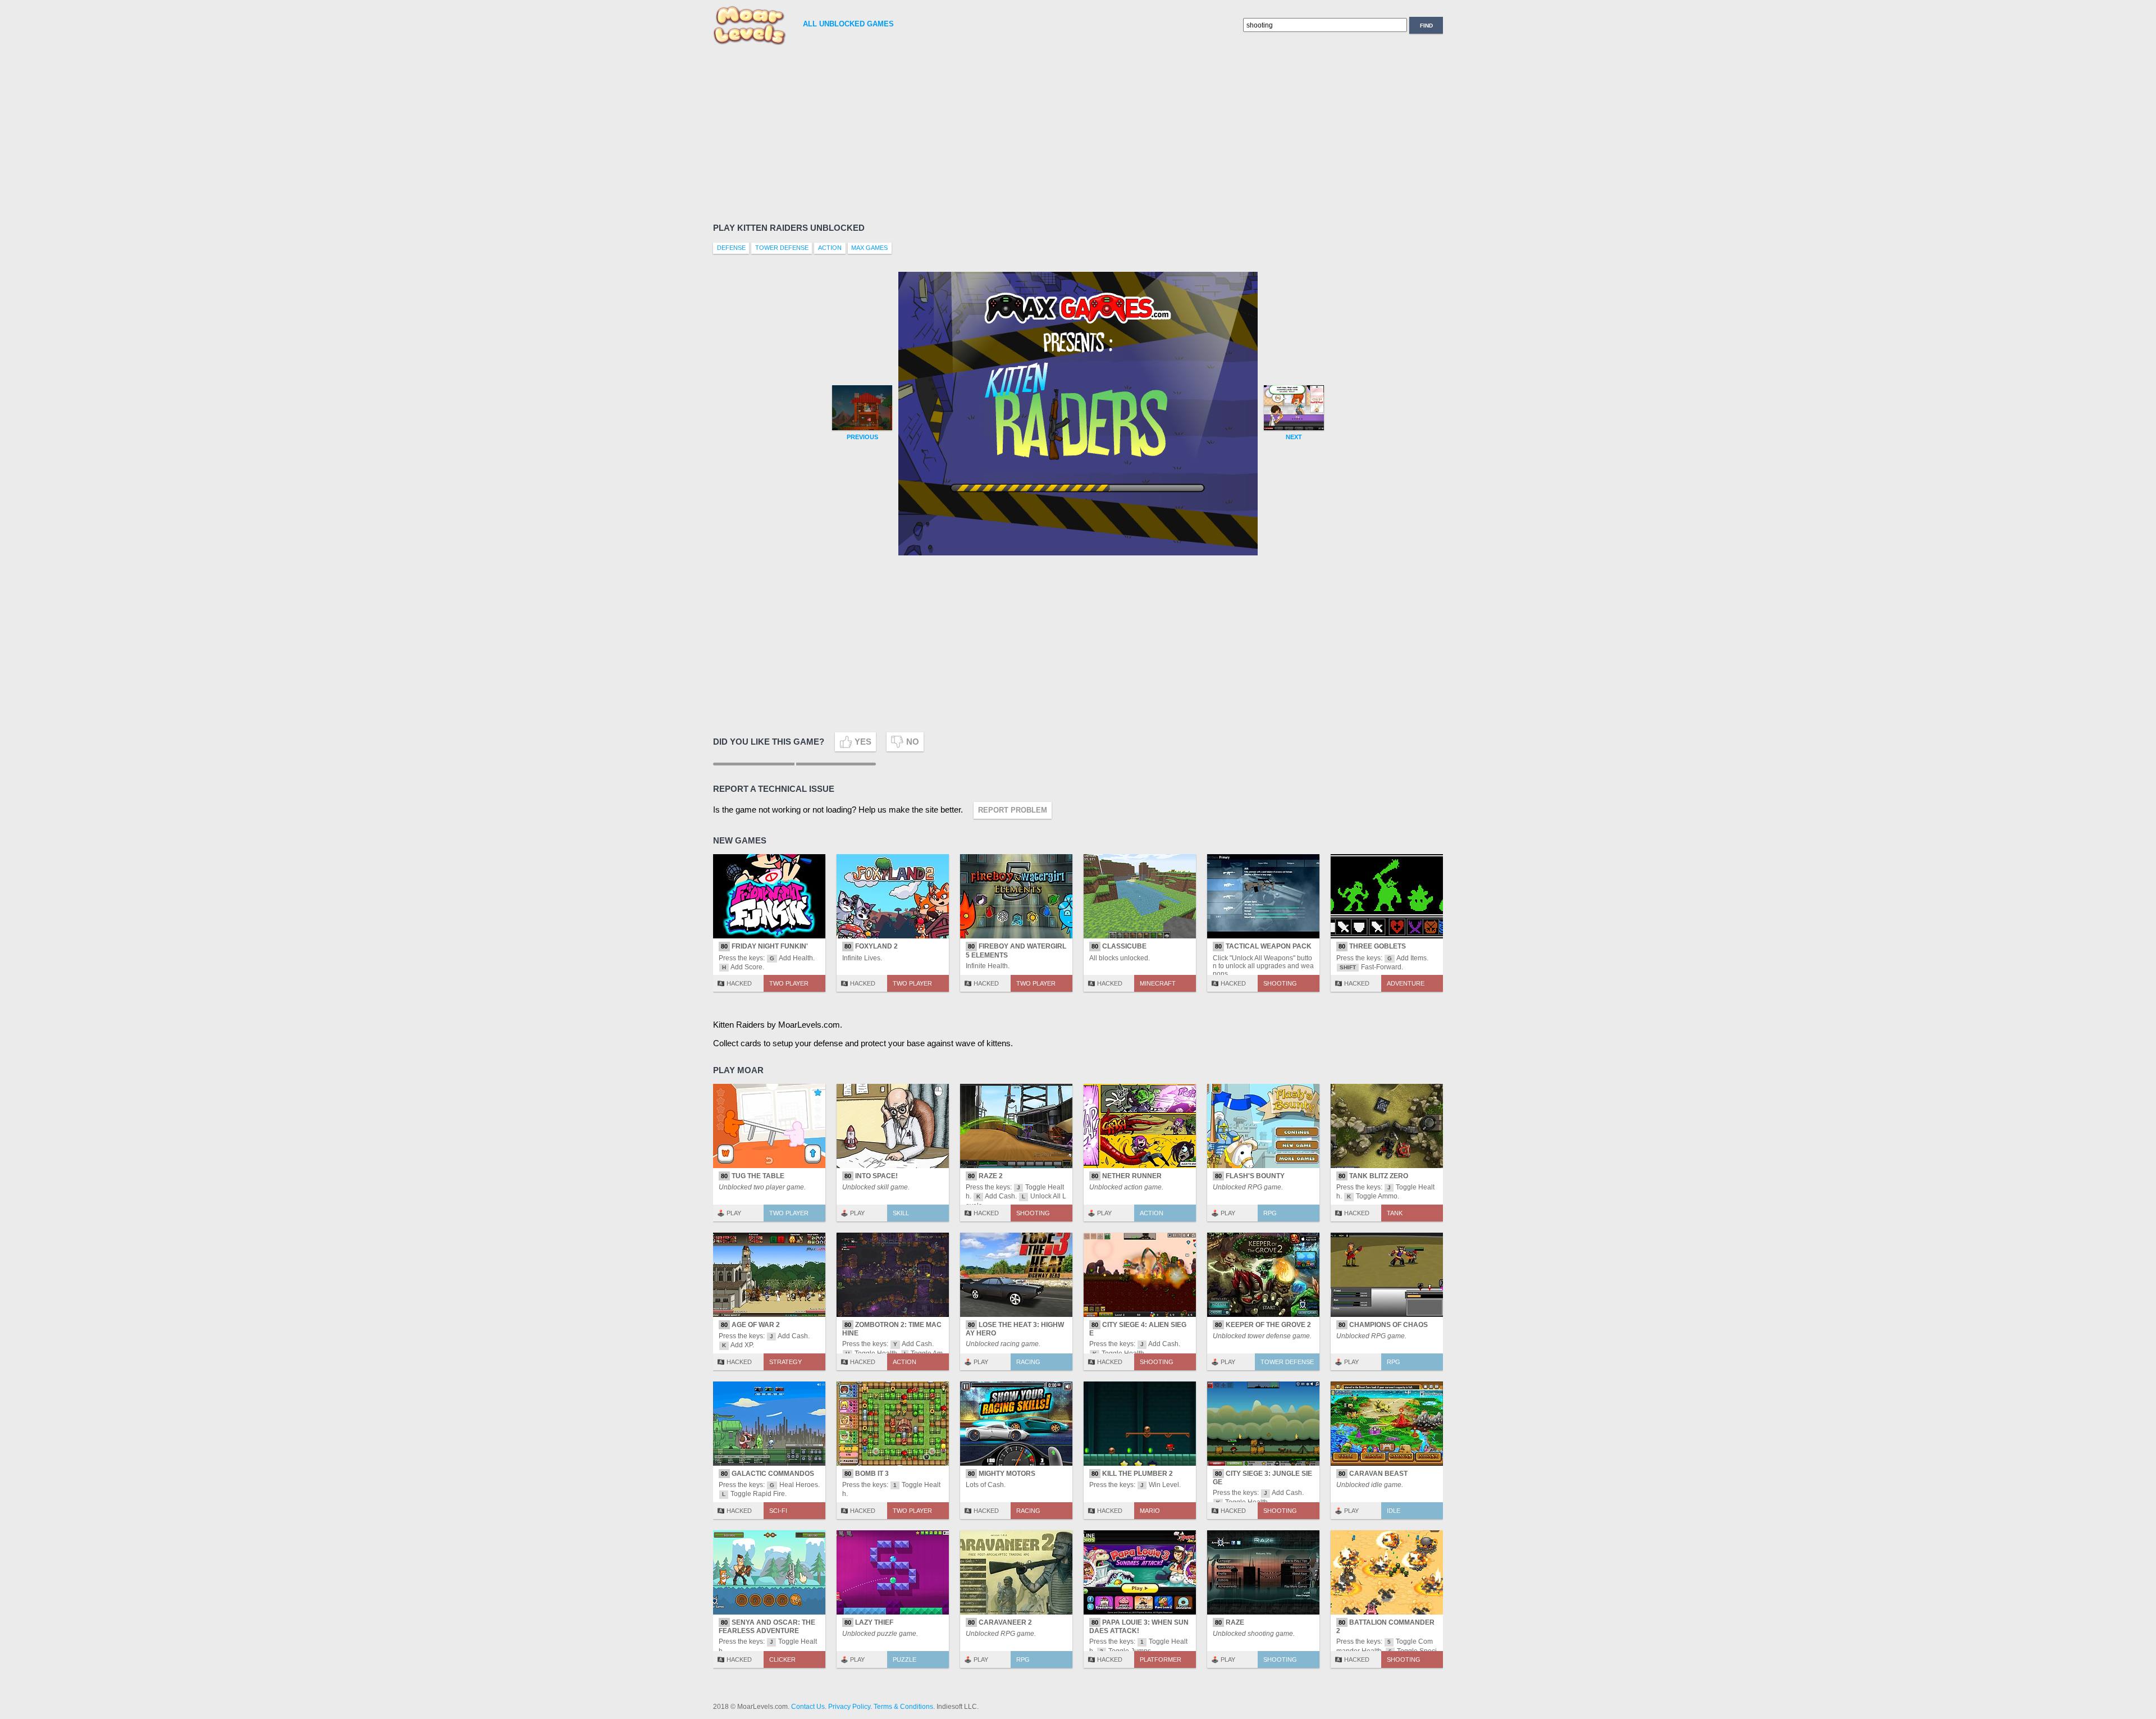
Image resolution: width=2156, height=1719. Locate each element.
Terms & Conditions (903, 1707)
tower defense (782, 248)
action (830, 248)
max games (869, 248)
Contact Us (808, 1707)
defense (731, 248)
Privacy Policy (849, 1707)
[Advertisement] (1050, 132)
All (848, 24)
